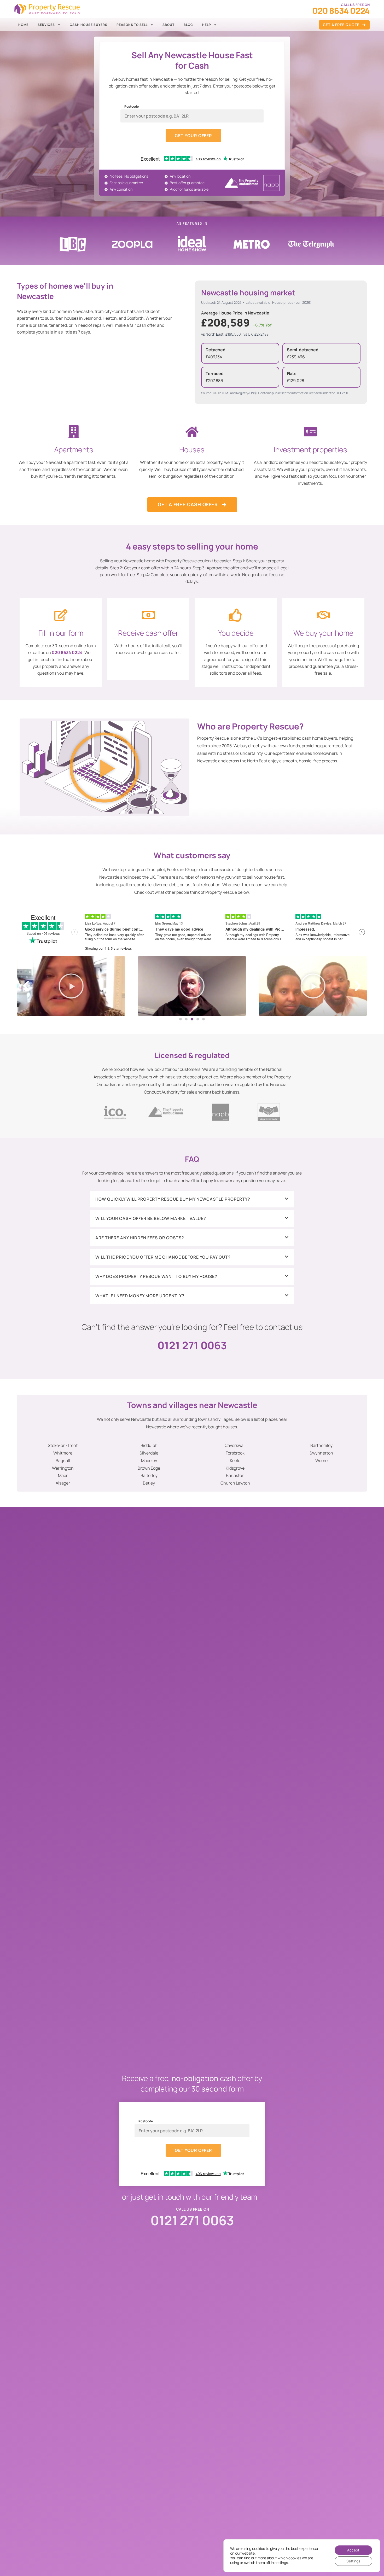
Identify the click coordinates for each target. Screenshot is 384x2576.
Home (23, 25)
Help (207, 25)
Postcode (132, 107)
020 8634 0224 (67, 652)
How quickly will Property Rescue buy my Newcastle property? (173, 1199)
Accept (353, 2550)
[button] (105, 767)
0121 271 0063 (192, 1345)
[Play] (71, 986)
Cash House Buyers (89, 25)
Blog (188, 25)
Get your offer (193, 136)
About (168, 25)
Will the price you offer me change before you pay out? (163, 1257)
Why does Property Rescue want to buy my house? (156, 1276)
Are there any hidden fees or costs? (140, 1238)
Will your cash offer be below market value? (151, 1218)
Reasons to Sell (132, 25)
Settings (353, 2561)
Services (46, 25)
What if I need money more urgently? (140, 1296)
